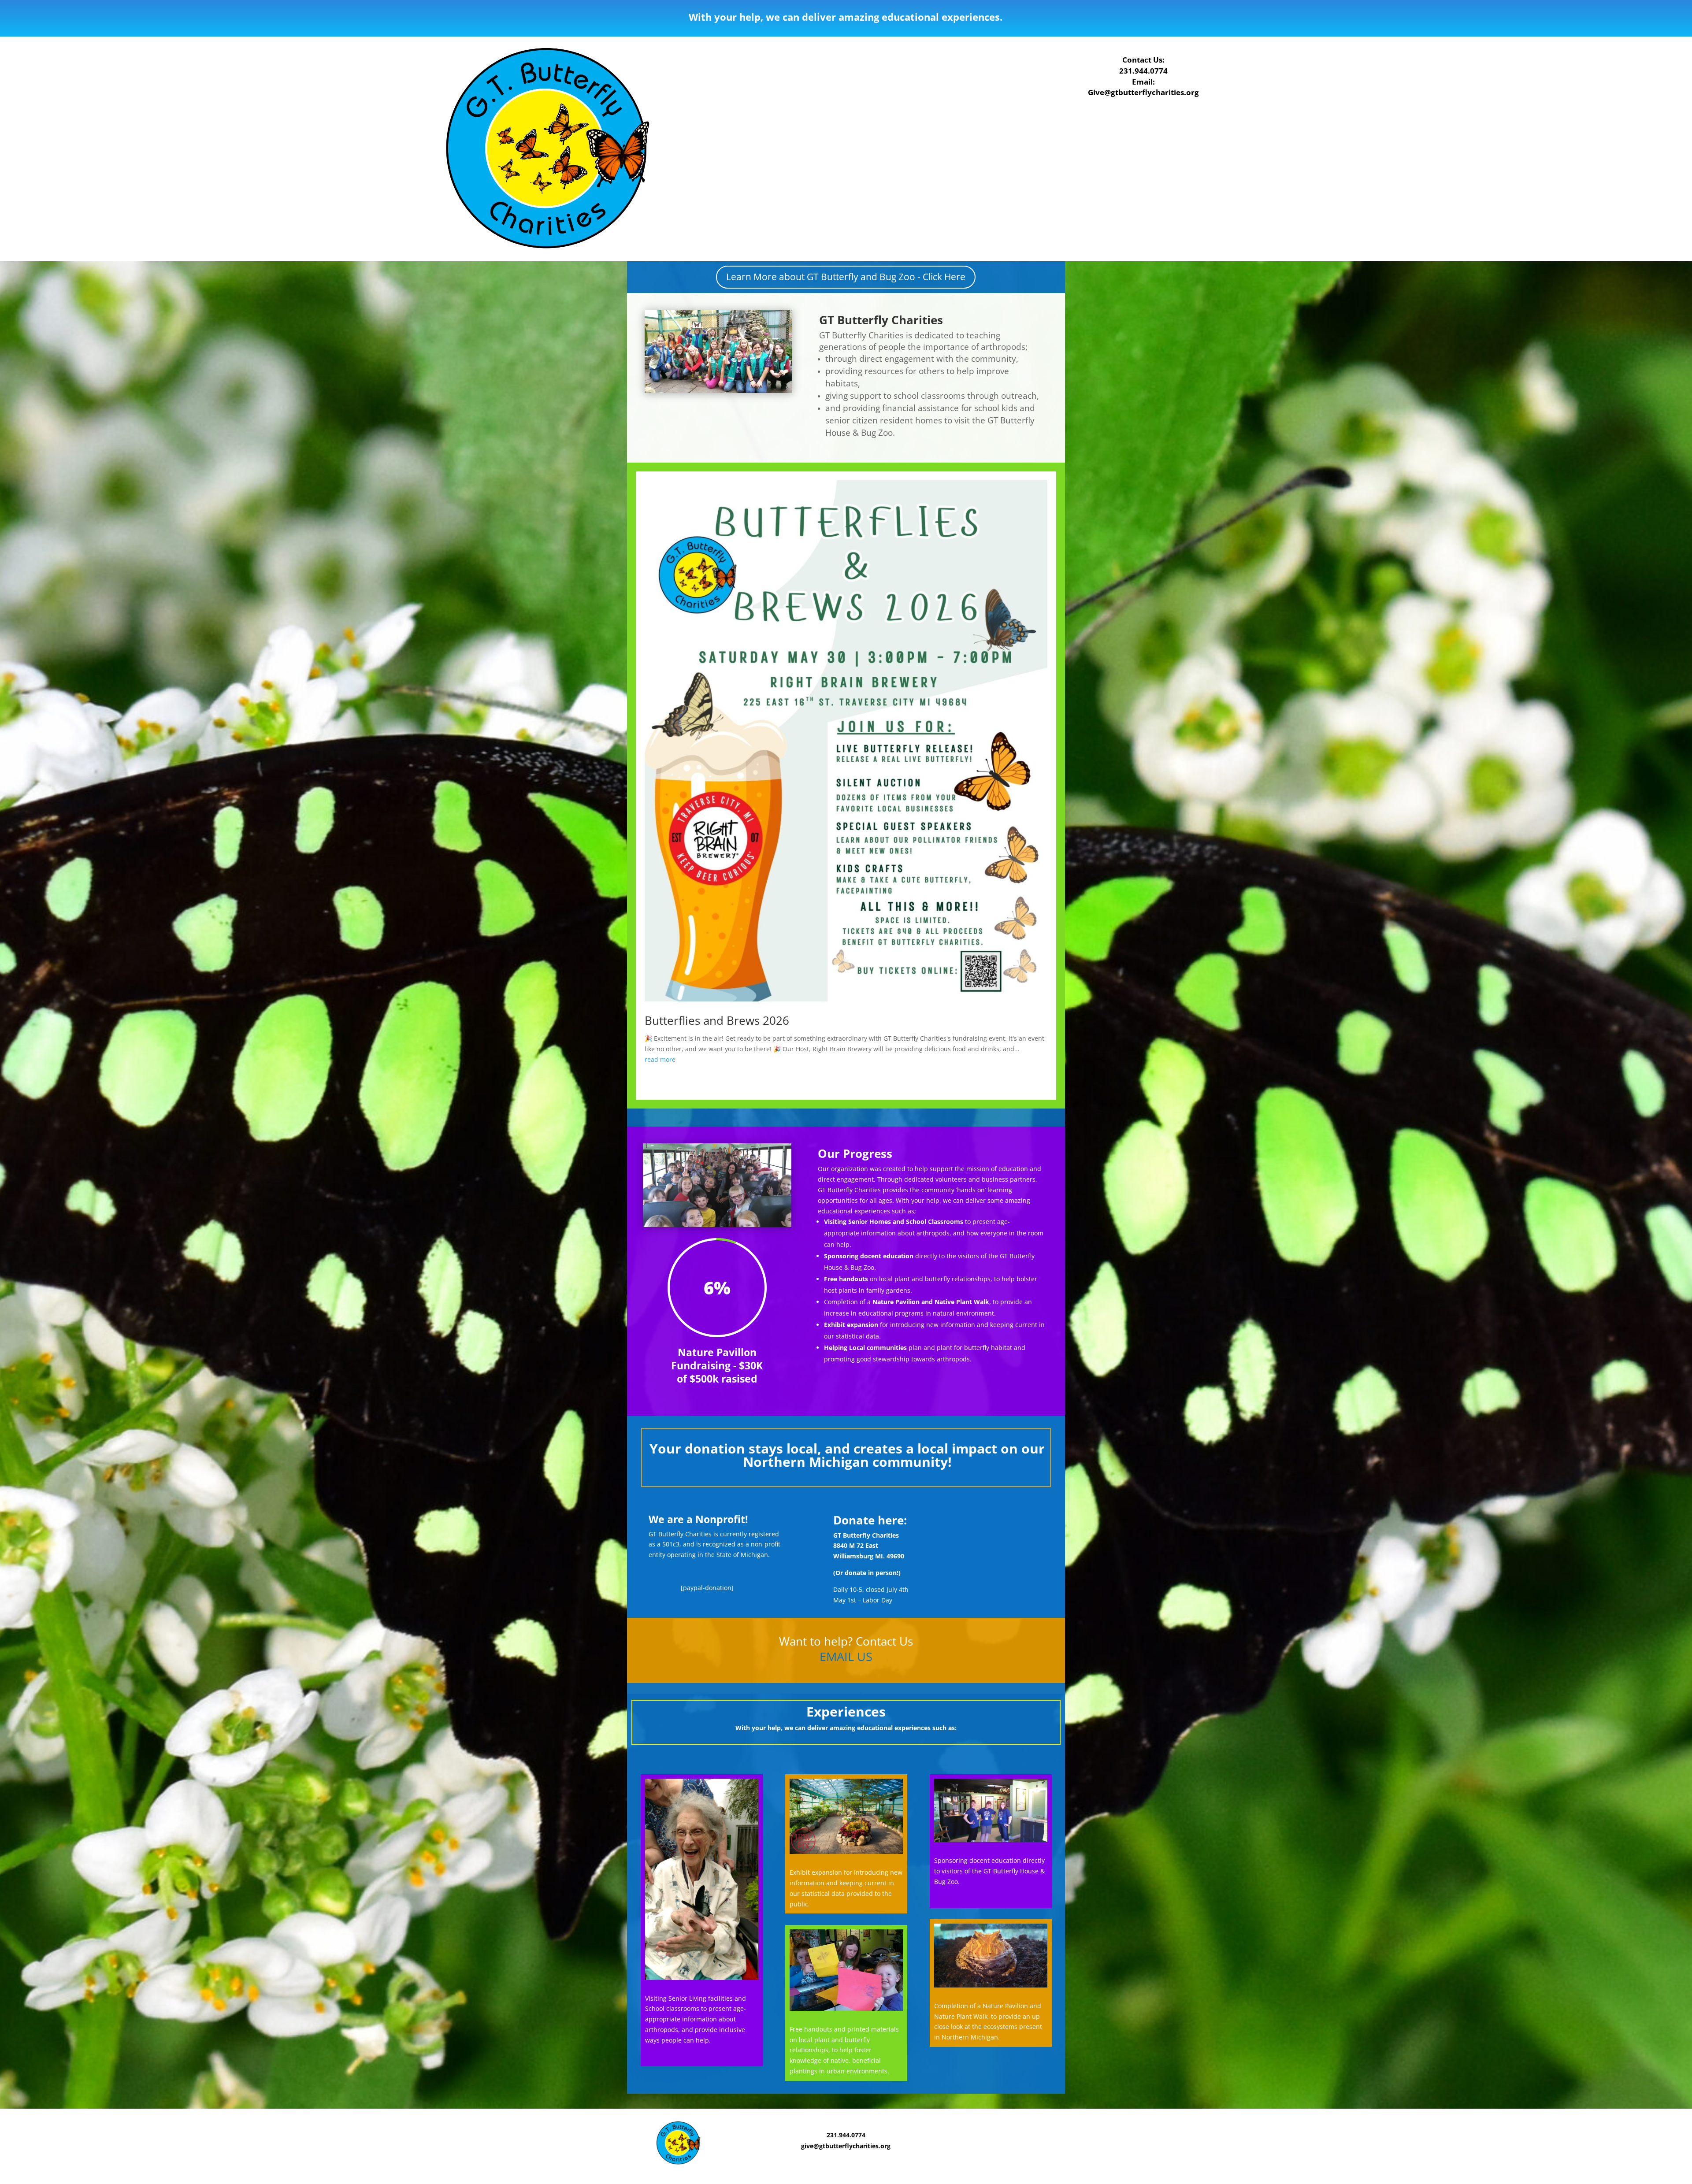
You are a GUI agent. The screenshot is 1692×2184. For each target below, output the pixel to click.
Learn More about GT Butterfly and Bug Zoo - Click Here (846, 277)
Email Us (846, 1656)
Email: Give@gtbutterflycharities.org (1143, 87)
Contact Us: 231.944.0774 (1143, 65)
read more (660, 1059)
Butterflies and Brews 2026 (717, 1020)
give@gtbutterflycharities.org (846, 2146)
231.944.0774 (846, 2135)
